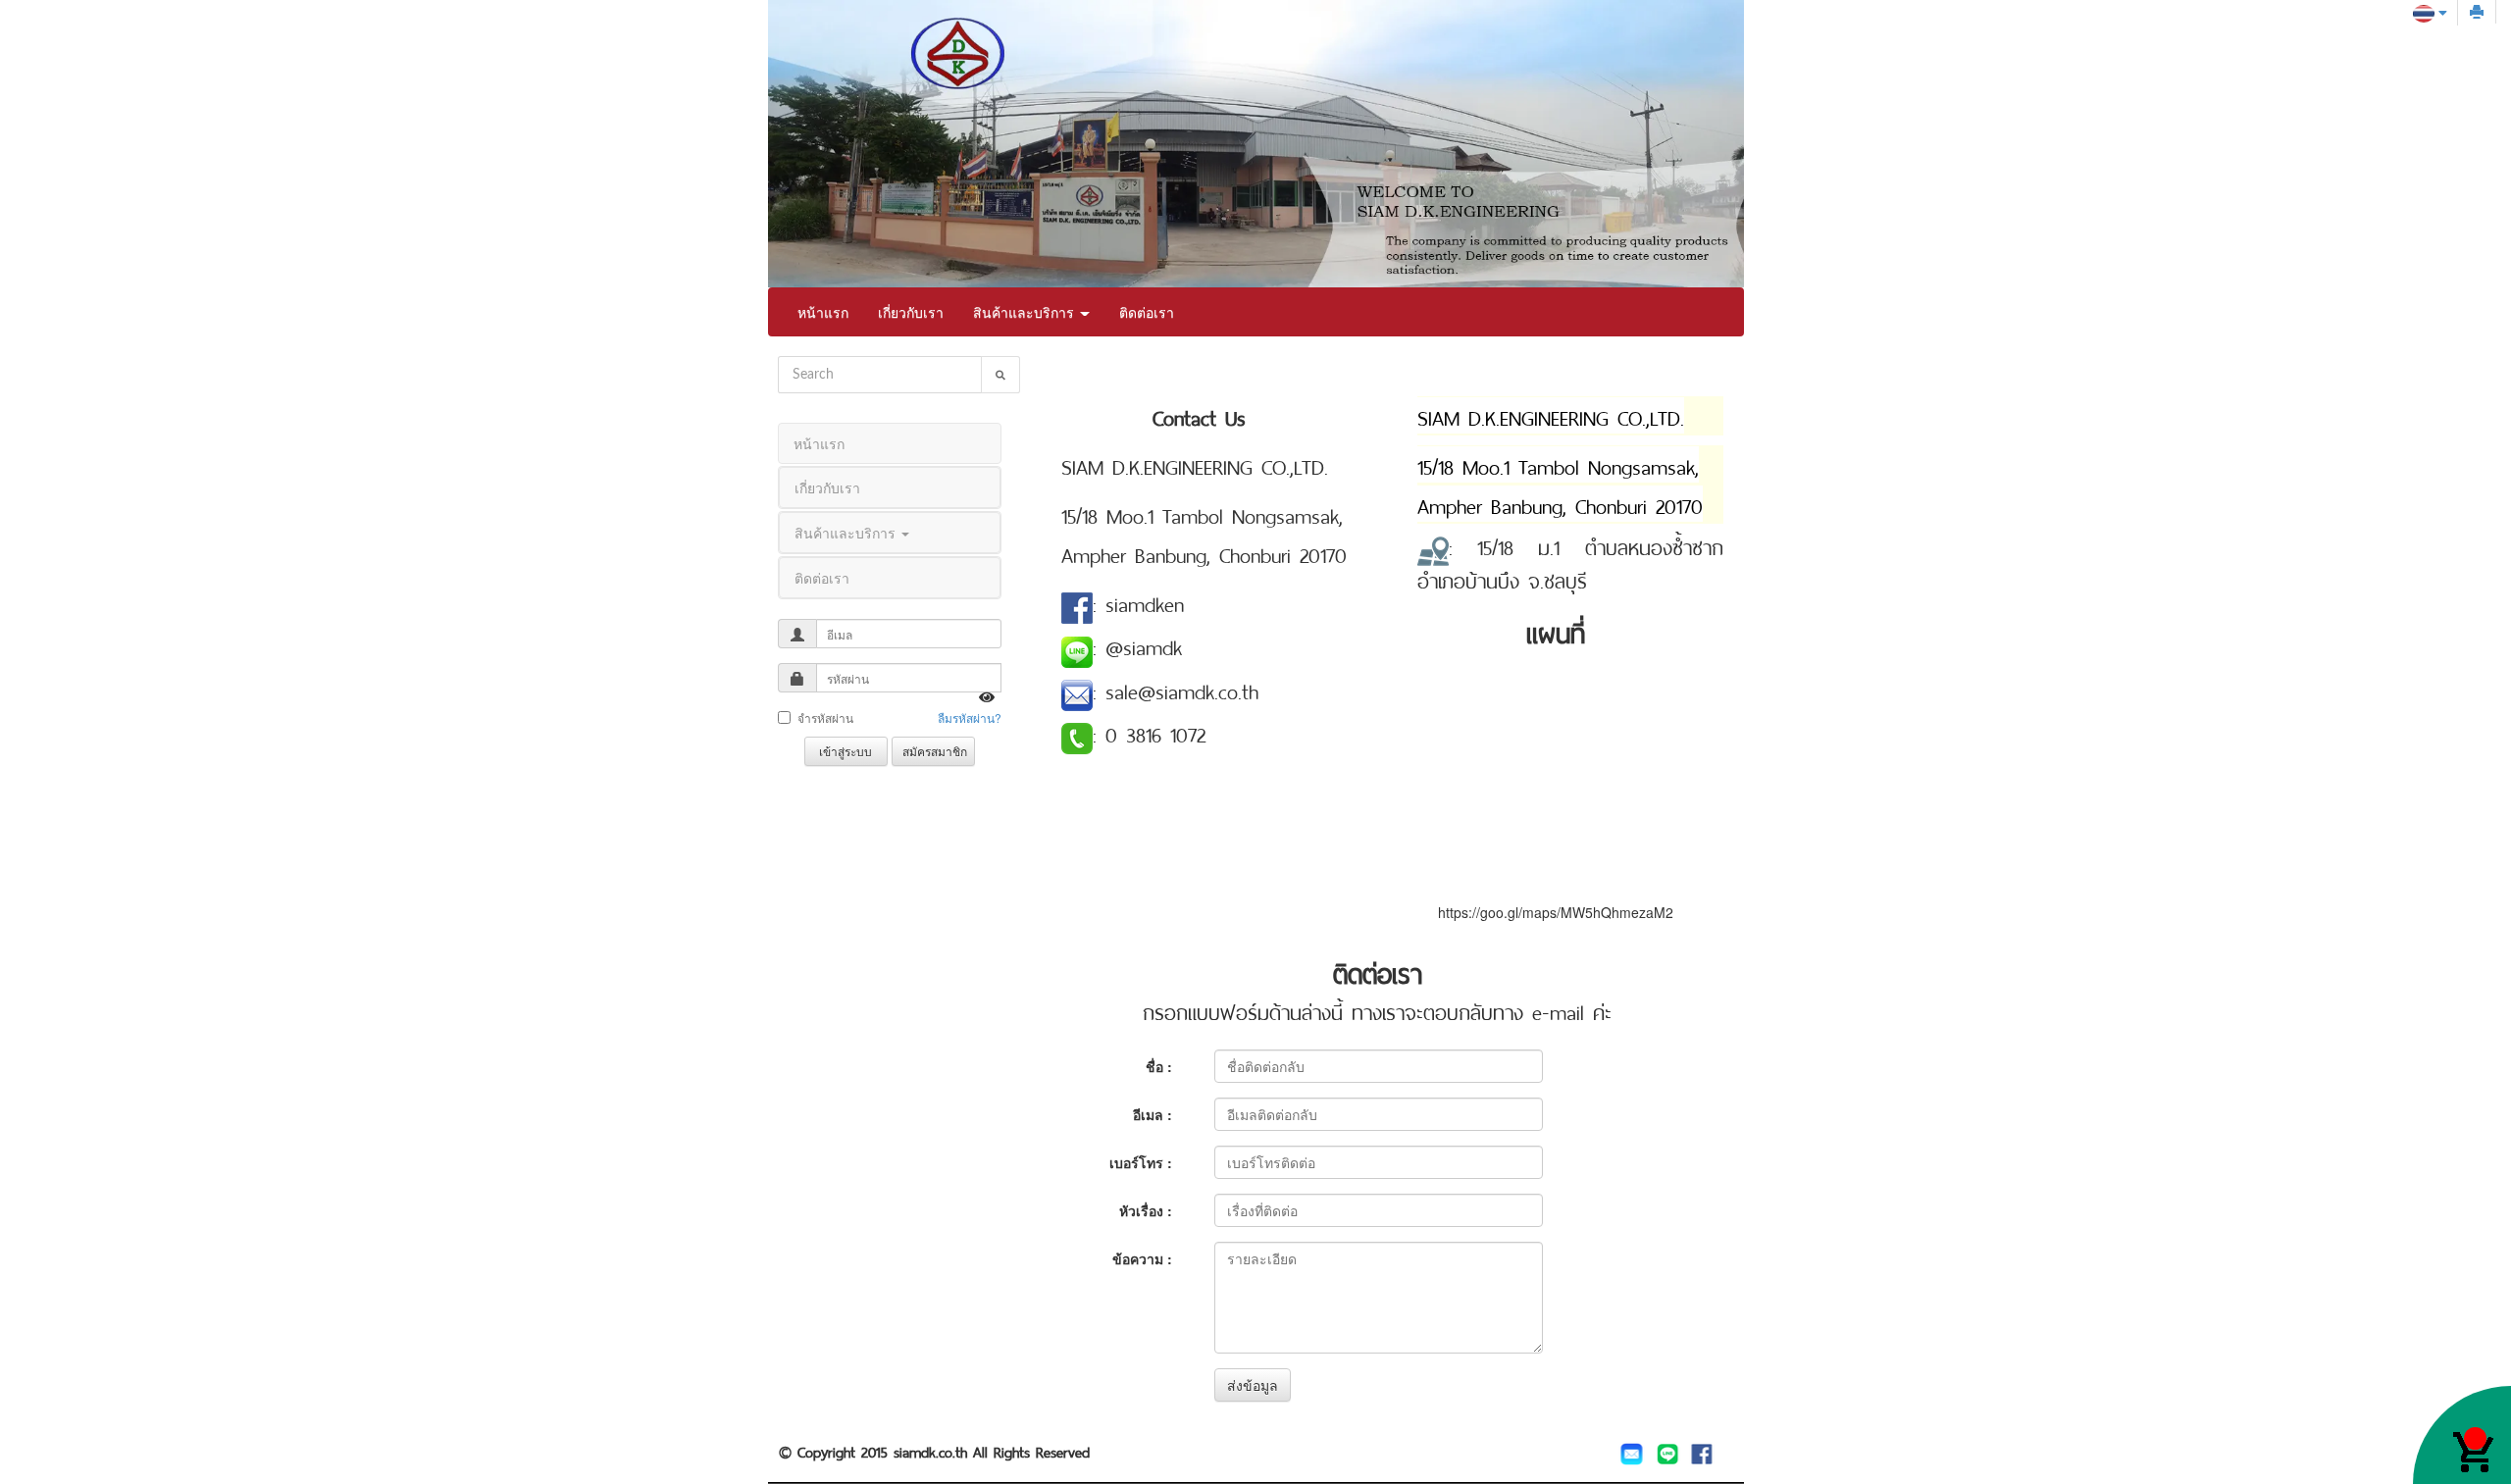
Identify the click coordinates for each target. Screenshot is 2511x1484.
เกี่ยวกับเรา (911, 312)
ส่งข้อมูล (1253, 1385)
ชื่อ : (1159, 1066)
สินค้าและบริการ (1025, 312)
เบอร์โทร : (1141, 1162)
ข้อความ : (1142, 1258)
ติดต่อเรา (1147, 312)
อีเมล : (1153, 1114)
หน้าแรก (823, 312)
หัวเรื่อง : (1146, 1210)
